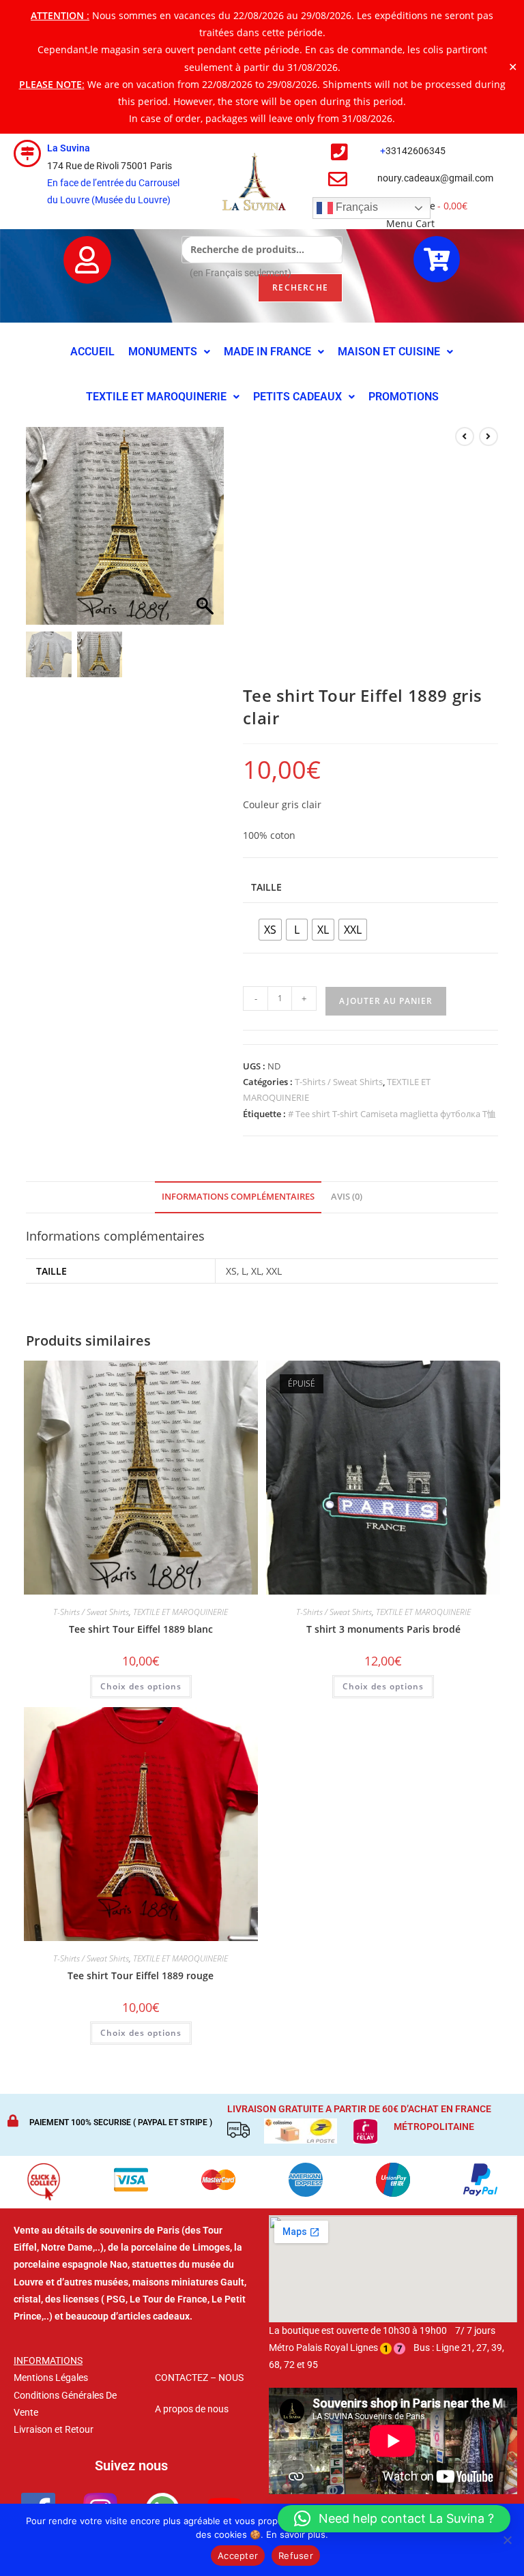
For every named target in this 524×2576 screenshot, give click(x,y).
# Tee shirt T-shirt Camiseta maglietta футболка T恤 (392, 1114)
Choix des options (141, 1686)
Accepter (238, 2556)
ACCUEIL (92, 352)
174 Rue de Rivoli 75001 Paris (110, 166)
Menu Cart (410, 223)
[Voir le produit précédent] (465, 436)
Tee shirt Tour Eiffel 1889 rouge (141, 1975)
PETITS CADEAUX (297, 397)
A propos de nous (192, 2409)
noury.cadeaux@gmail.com (435, 178)
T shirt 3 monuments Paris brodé (383, 1629)
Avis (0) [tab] (347, 1197)
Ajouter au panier (386, 1001)
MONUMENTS (163, 352)
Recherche (300, 287)
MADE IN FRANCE (267, 352)
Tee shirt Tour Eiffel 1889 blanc (141, 1629)
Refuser (296, 2556)
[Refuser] (507, 2540)
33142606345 (416, 151)
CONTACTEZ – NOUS (199, 2378)
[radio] (270, 930)
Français (355, 208)
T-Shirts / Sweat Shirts (339, 1082)
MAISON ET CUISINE (389, 352)
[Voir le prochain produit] (489, 436)
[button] (169, 352)
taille (266, 887)
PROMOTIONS (404, 397)
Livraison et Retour (54, 2429)
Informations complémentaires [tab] (238, 1197)
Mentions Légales (51, 2378)
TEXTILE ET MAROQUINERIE (156, 397)
